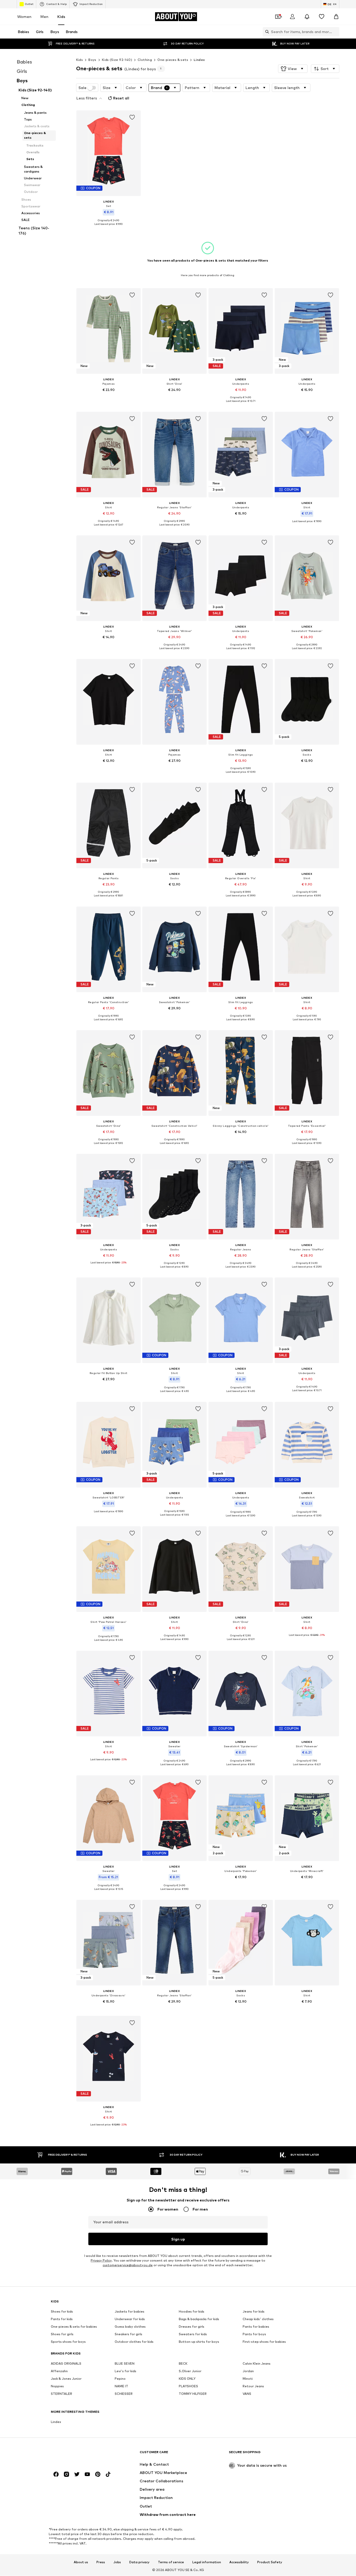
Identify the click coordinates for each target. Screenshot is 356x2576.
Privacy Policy (101, 2261)
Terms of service (171, 2562)
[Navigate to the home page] (79, 2455)
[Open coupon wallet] (278, 17)
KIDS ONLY (187, 2379)
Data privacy (139, 2562)
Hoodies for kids (192, 2312)
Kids (61, 17)
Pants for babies (256, 2327)
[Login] (292, 17)
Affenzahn (59, 2371)
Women (24, 17)
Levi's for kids (125, 2371)
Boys (92, 60)
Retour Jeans (253, 2386)
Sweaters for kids (193, 2334)
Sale (82, 88)
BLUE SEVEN (125, 2364)
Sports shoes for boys (68, 2342)
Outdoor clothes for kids (134, 2342)
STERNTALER (62, 2394)
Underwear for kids (130, 2319)
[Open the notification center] (307, 17)
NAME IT (121, 2386)
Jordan (248, 2371)
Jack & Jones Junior (66, 2379)
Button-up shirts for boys (199, 2342)
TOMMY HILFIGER (193, 2394)
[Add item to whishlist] (132, 117)
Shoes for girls (62, 2334)
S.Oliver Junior (190, 2371)
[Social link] (56, 2474)
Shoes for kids (62, 2312)
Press (101, 2562)
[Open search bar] (266, 32)
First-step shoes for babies (264, 2342)
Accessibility (239, 2562)
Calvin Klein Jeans (257, 2364)
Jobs (117, 2562)
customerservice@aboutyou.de (128, 2265)
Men (44, 17)
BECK (183, 2364)
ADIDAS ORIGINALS (66, 2364)
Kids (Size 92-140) (117, 60)
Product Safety (270, 2562)
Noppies (57, 2386)
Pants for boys (254, 2334)
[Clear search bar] (335, 32)
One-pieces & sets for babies (74, 2327)
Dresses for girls (192, 2327)
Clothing (145, 60)
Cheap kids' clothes (258, 2319)
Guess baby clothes (130, 2327)
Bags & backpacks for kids (199, 2319)
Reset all (121, 98)
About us (81, 2562)
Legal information (207, 2562)
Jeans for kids (254, 2312)
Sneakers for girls (128, 2334)
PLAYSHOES (188, 2386)
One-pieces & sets (173, 60)
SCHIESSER (124, 2394)
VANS (247, 2394)
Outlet (29, 4)
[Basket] (336, 17)
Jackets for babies (130, 2312)
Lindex (199, 60)
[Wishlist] (322, 17)
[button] (293, 69)
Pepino (120, 2379)
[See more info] (109, 228)
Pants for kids (62, 2319)
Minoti (248, 2379)
